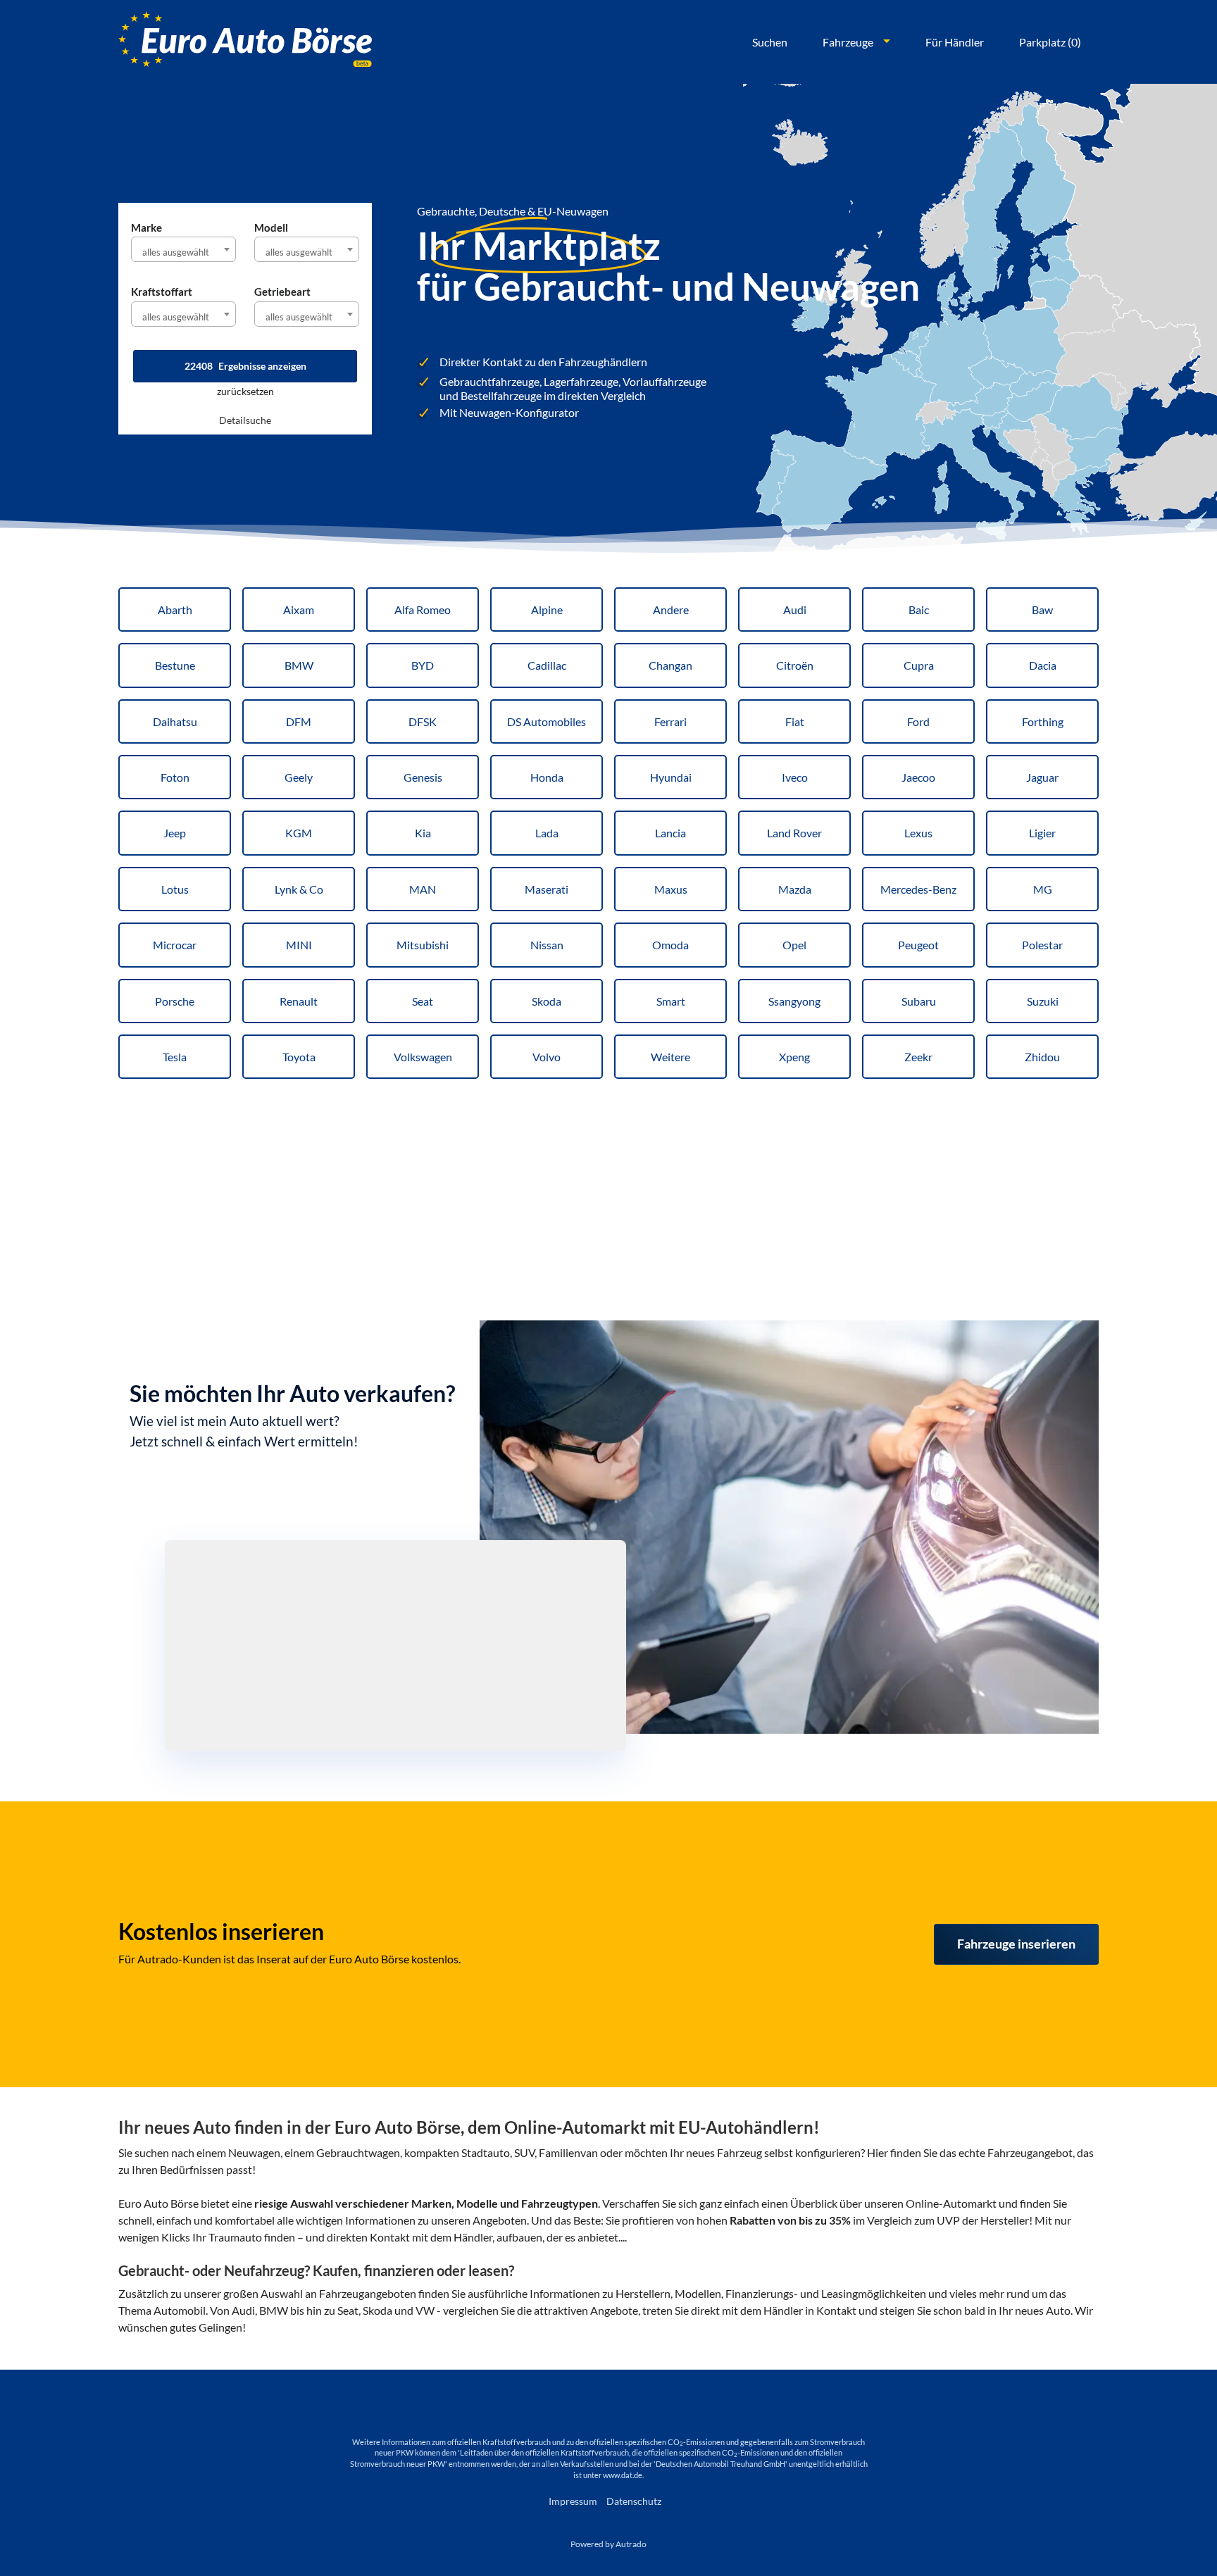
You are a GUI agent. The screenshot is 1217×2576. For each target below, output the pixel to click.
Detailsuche (245, 420)
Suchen (770, 42)
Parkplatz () (1050, 42)
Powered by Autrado (608, 2544)
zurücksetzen (245, 391)
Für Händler (955, 42)
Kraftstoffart (162, 292)
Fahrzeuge (848, 42)
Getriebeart (282, 292)
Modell (271, 227)
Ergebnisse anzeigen (245, 366)
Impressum (573, 2501)
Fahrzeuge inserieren (1016, 1944)
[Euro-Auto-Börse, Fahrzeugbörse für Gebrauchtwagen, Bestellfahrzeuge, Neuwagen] (245, 42)
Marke (146, 227)
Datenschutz (634, 2501)
